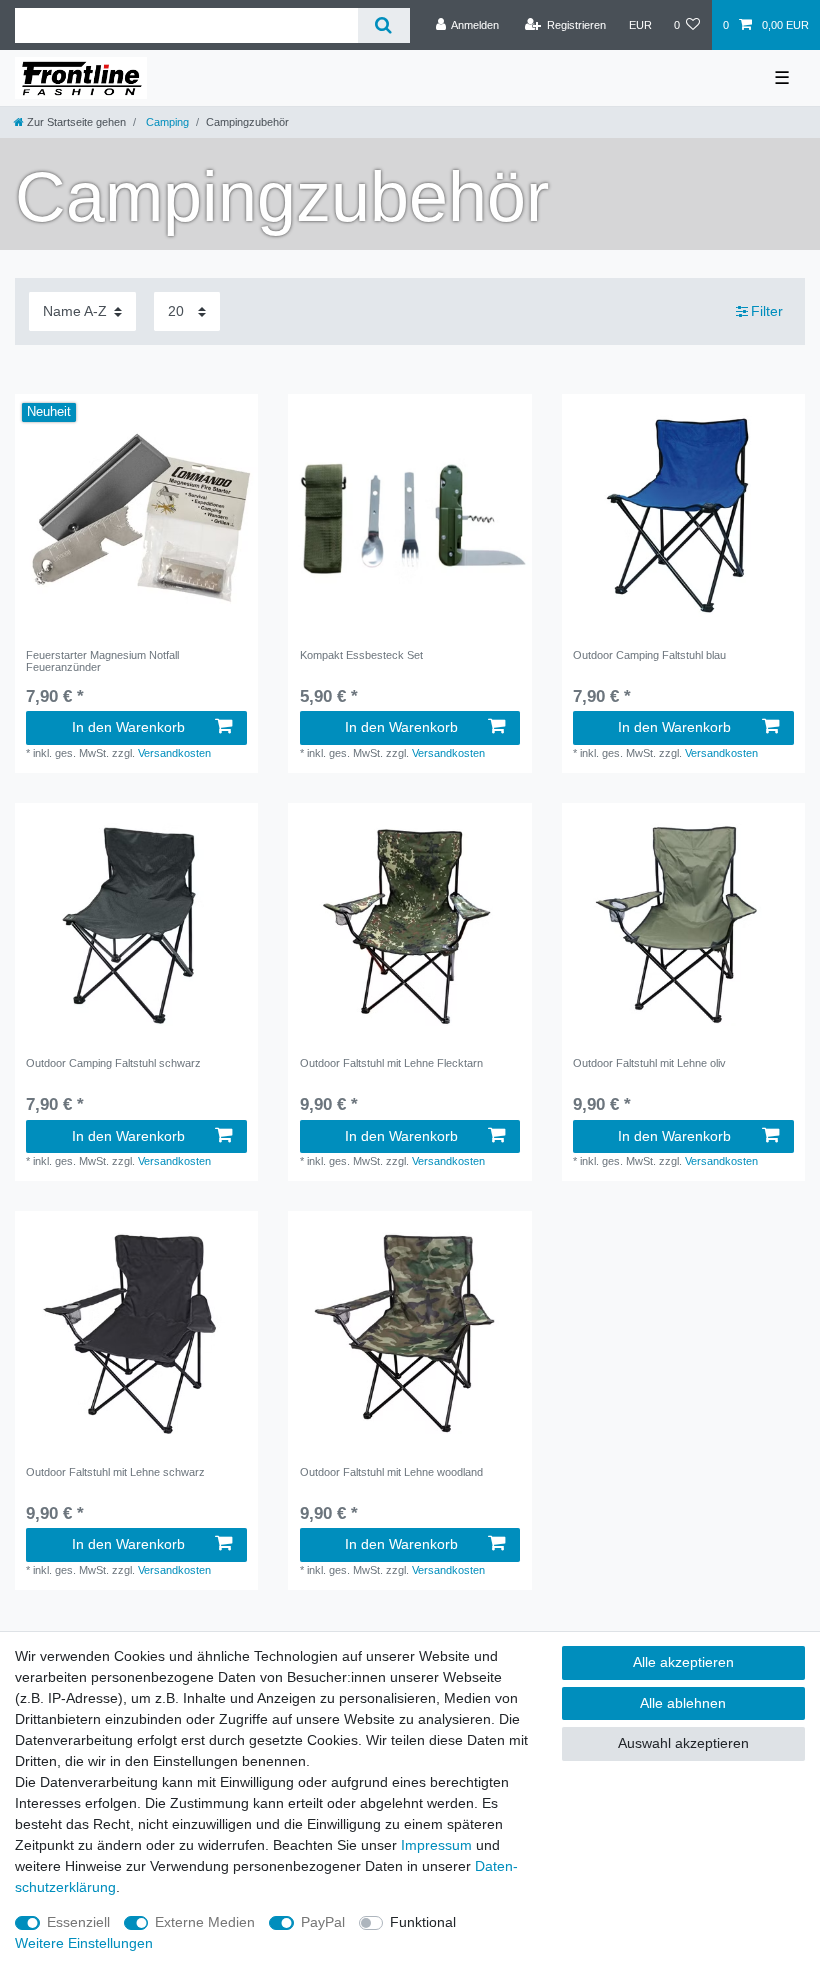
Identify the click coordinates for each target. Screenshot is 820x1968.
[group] (136, 515)
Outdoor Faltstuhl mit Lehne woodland (391, 1472)
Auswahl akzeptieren (683, 1743)
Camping (166, 122)
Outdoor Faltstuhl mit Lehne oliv (649, 1063)
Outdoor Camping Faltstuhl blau (649, 655)
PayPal (323, 1922)
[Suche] (383, 25)
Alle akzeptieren (683, 1662)
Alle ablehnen (683, 1703)
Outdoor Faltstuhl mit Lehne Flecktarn (391, 1063)
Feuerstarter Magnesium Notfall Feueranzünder (102, 661)
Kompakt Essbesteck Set (361, 655)
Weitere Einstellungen (84, 1943)
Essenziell (78, 1922)
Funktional (423, 1922)
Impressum (436, 1845)
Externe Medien (205, 1922)
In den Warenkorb (128, 727)
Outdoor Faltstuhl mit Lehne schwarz (115, 1472)
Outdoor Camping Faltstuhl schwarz (113, 1063)
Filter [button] (767, 311)
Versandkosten (174, 753)
